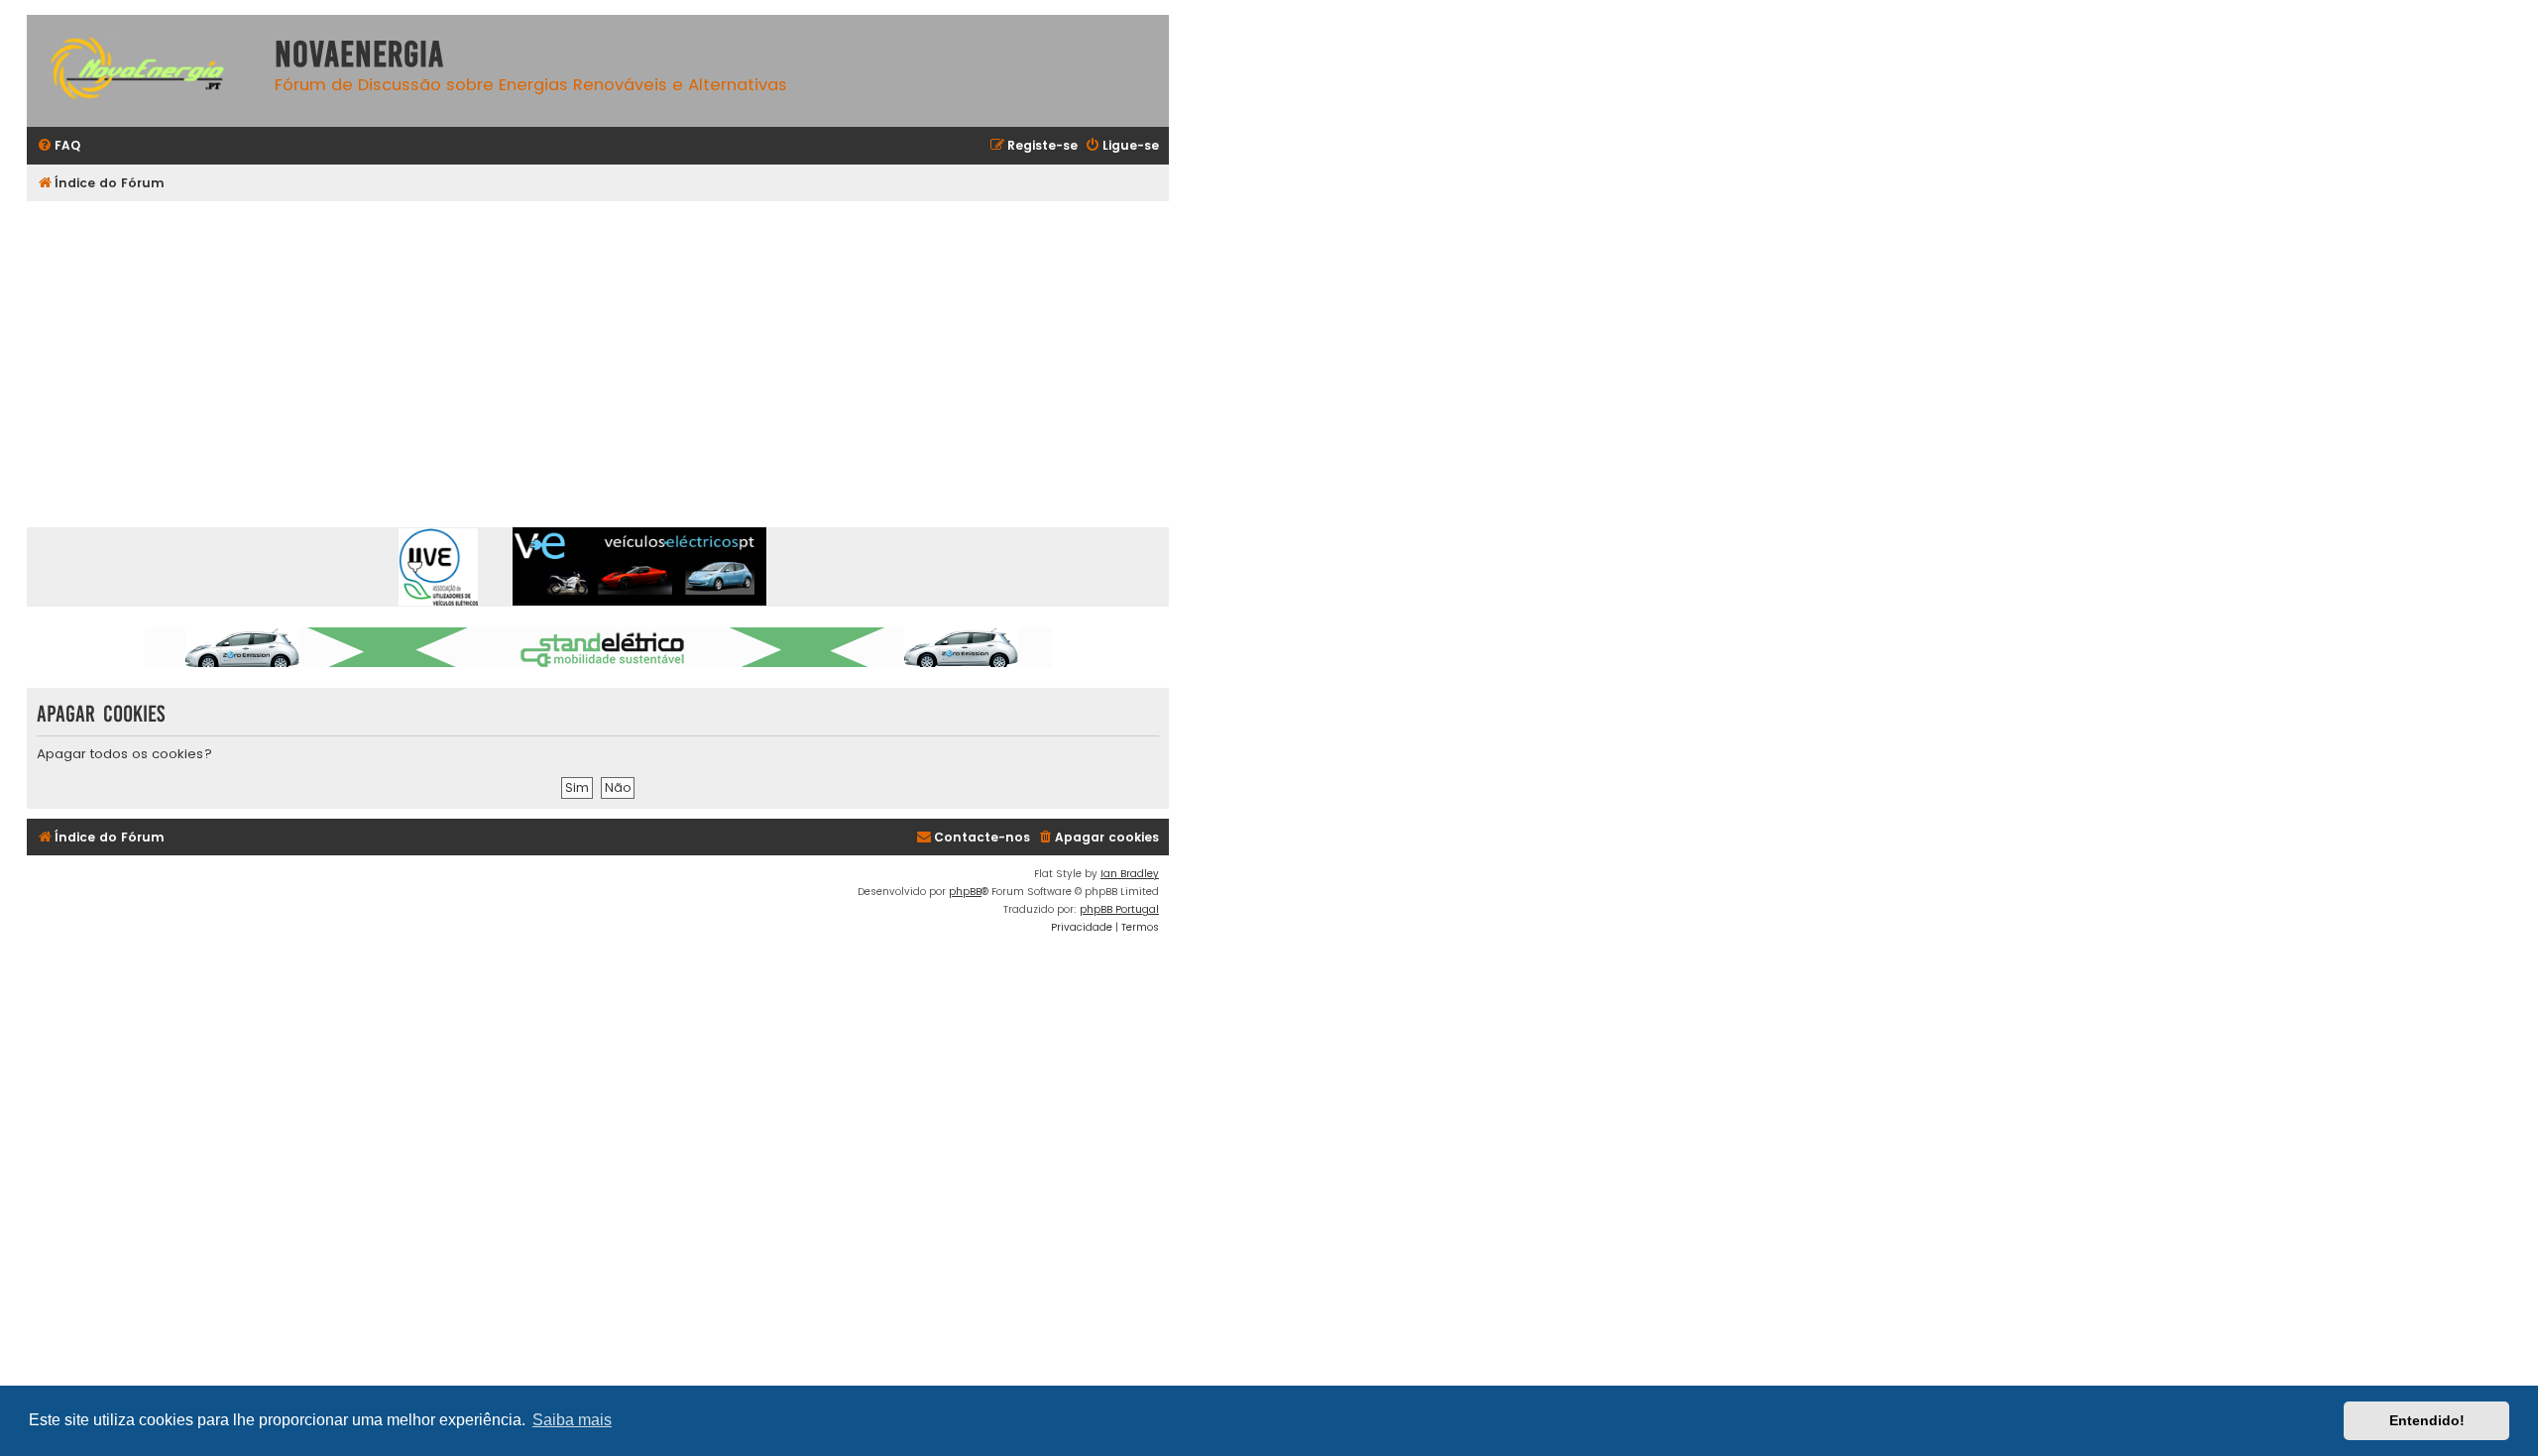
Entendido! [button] (2427, 1420)
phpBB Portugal (1119, 909)
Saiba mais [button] (572, 1420)
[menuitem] (58, 146)
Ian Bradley (1130, 874)
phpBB (965, 892)
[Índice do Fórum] (146, 71)
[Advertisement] (622, 350)
